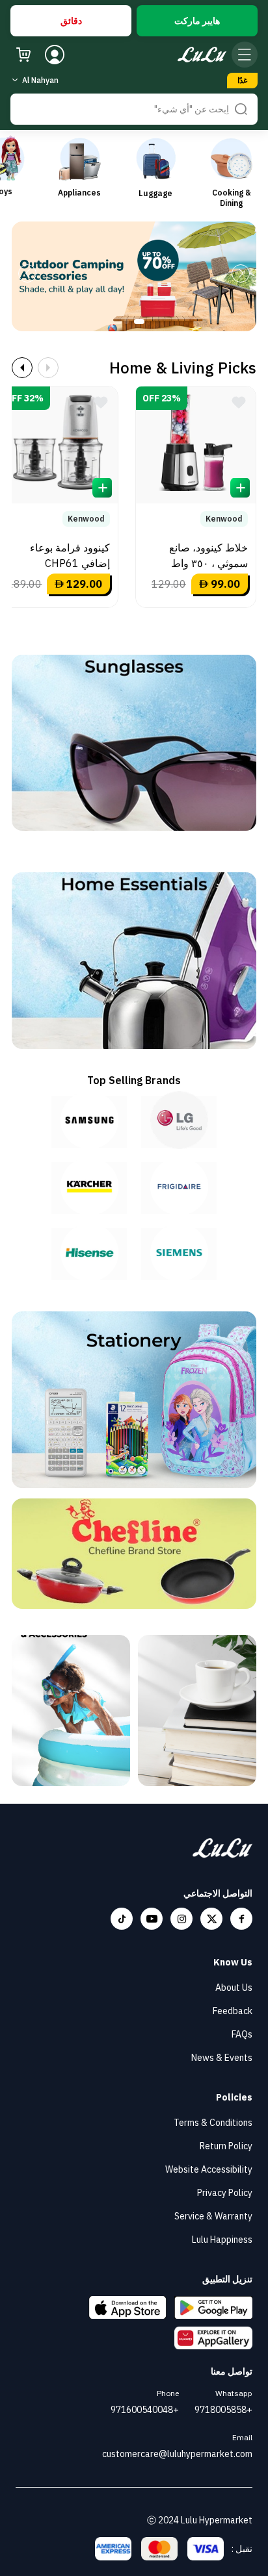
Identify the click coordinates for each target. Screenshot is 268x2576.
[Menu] (245, 55)
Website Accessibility (209, 2169)
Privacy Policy (225, 2193)
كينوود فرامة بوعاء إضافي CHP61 (70, 555)
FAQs (242, 2034)
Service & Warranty (213, 2216)
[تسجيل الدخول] (55, 55)
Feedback (233, 2011)
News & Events (222, 2058)
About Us (234, 1988)
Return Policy (226, 2146)
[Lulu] (202, 55)
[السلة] (23, 55)
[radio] (197, 21)
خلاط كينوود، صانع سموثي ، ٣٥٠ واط (208, 555)
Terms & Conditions (213, 2123)
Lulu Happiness (222, 2240)
